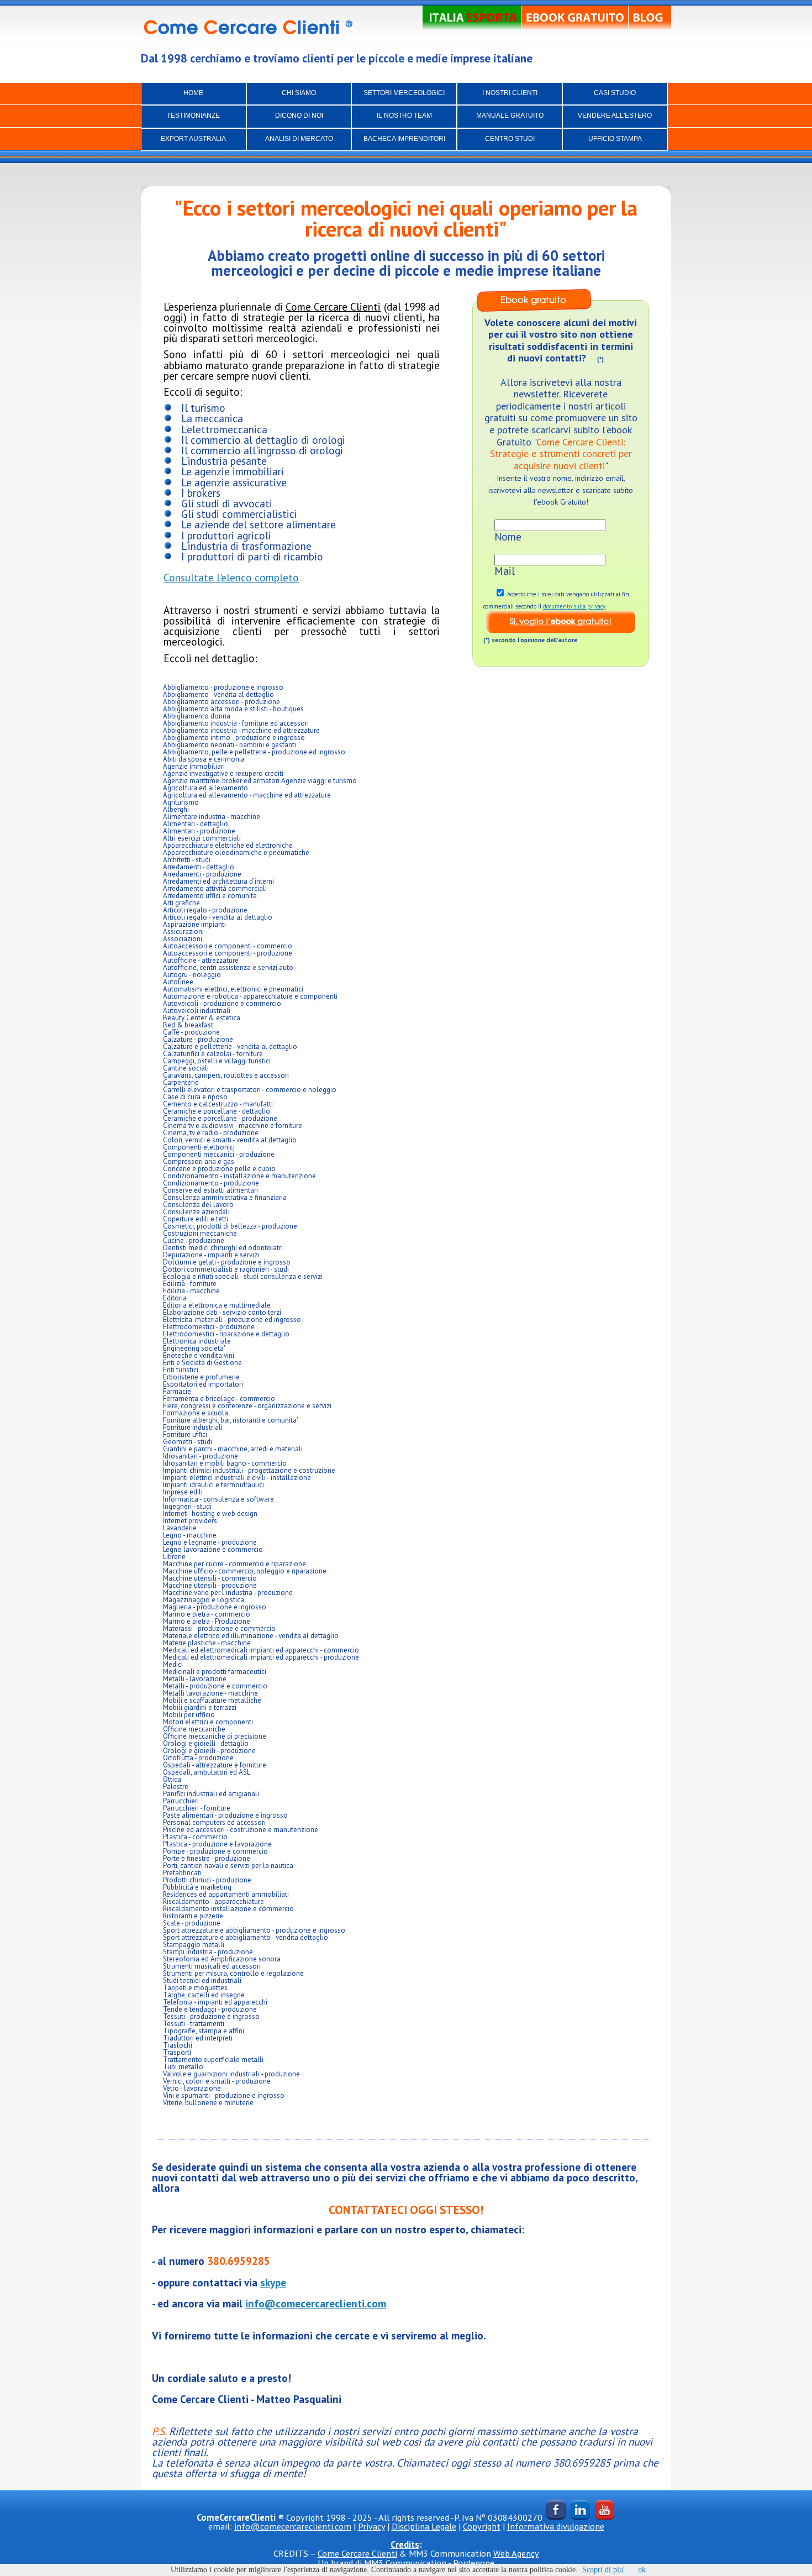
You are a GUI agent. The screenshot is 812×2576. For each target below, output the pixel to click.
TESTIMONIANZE (193, 116)
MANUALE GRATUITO (510, 116)
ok (642, 2570)
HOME (193, 93)
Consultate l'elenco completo (231, 577)
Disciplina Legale (424, 2526)
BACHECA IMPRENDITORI (404, 139)
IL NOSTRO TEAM (404, 116)
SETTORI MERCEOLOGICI (404, 93)
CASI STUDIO (615, 93)
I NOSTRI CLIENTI (510, 93)
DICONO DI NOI (299, 116)
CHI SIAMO (299, 93)
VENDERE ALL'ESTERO (615, 116)
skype (273, 2282)
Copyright (482, 2526)
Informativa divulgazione (556, 2526)
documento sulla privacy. (574, 606)
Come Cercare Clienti (357, 2553)
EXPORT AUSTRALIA (193, 139)
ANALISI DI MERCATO (299, 139)
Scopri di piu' (603, 2570)
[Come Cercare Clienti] (251, 28)
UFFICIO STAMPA (615, 139)
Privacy (371, 2526)
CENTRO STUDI (510, 139)
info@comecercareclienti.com (316, 2303)
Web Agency (516, 2553)
